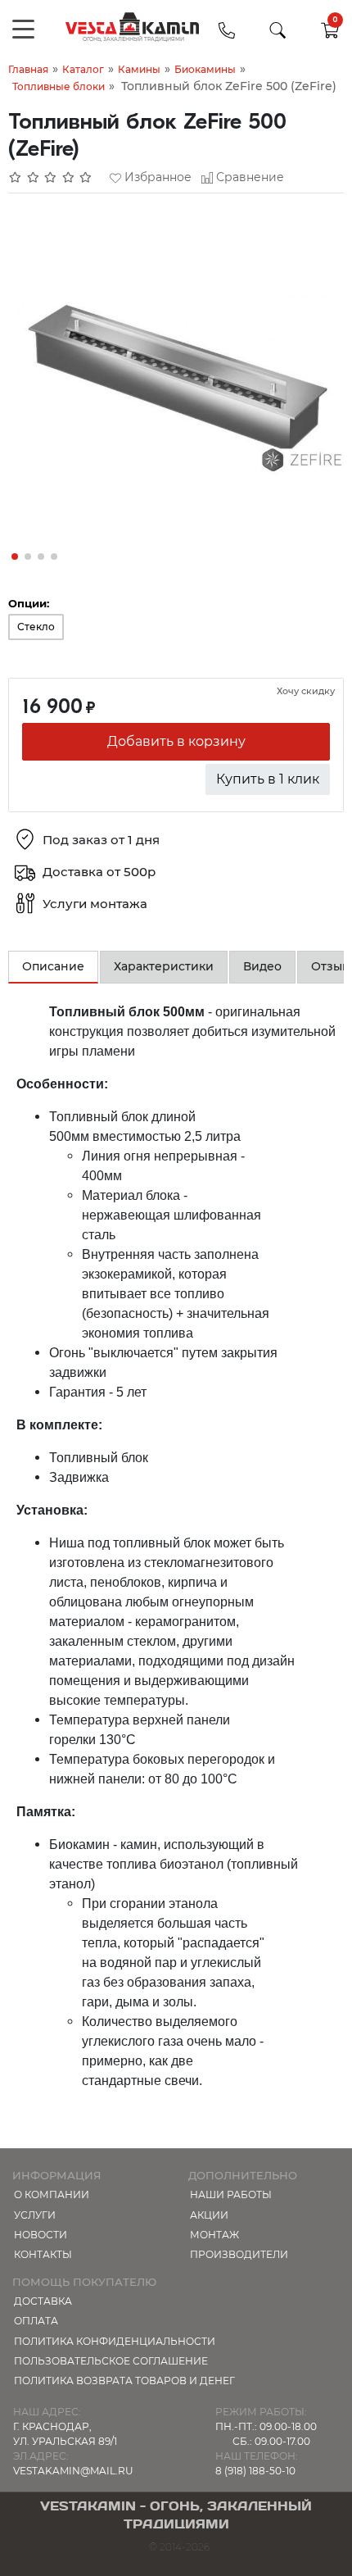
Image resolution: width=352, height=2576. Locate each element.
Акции (209, 2215)
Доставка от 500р (99, 872)
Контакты (43, 2254)
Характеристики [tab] (164, 966)
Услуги (35, 2215)
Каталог (83, 69)
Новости (41, 2235)
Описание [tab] (53, 966)
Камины (139, 69)
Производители (239, 2254)
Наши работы (231, 2194)
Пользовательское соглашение (111, 2361)
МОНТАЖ (214, 2235)
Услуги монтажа (95, 904)
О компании (52, 2194)
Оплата (36, 2321)
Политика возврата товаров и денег (124, 2381)
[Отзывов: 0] (51, 177)
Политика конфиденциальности (115, 2341)
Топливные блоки (59, 86)
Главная (28, 69)
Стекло (36, 627)
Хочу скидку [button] (306, 691)
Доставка (43, 2301)
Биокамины (205, 69)
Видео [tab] (262, 966)
